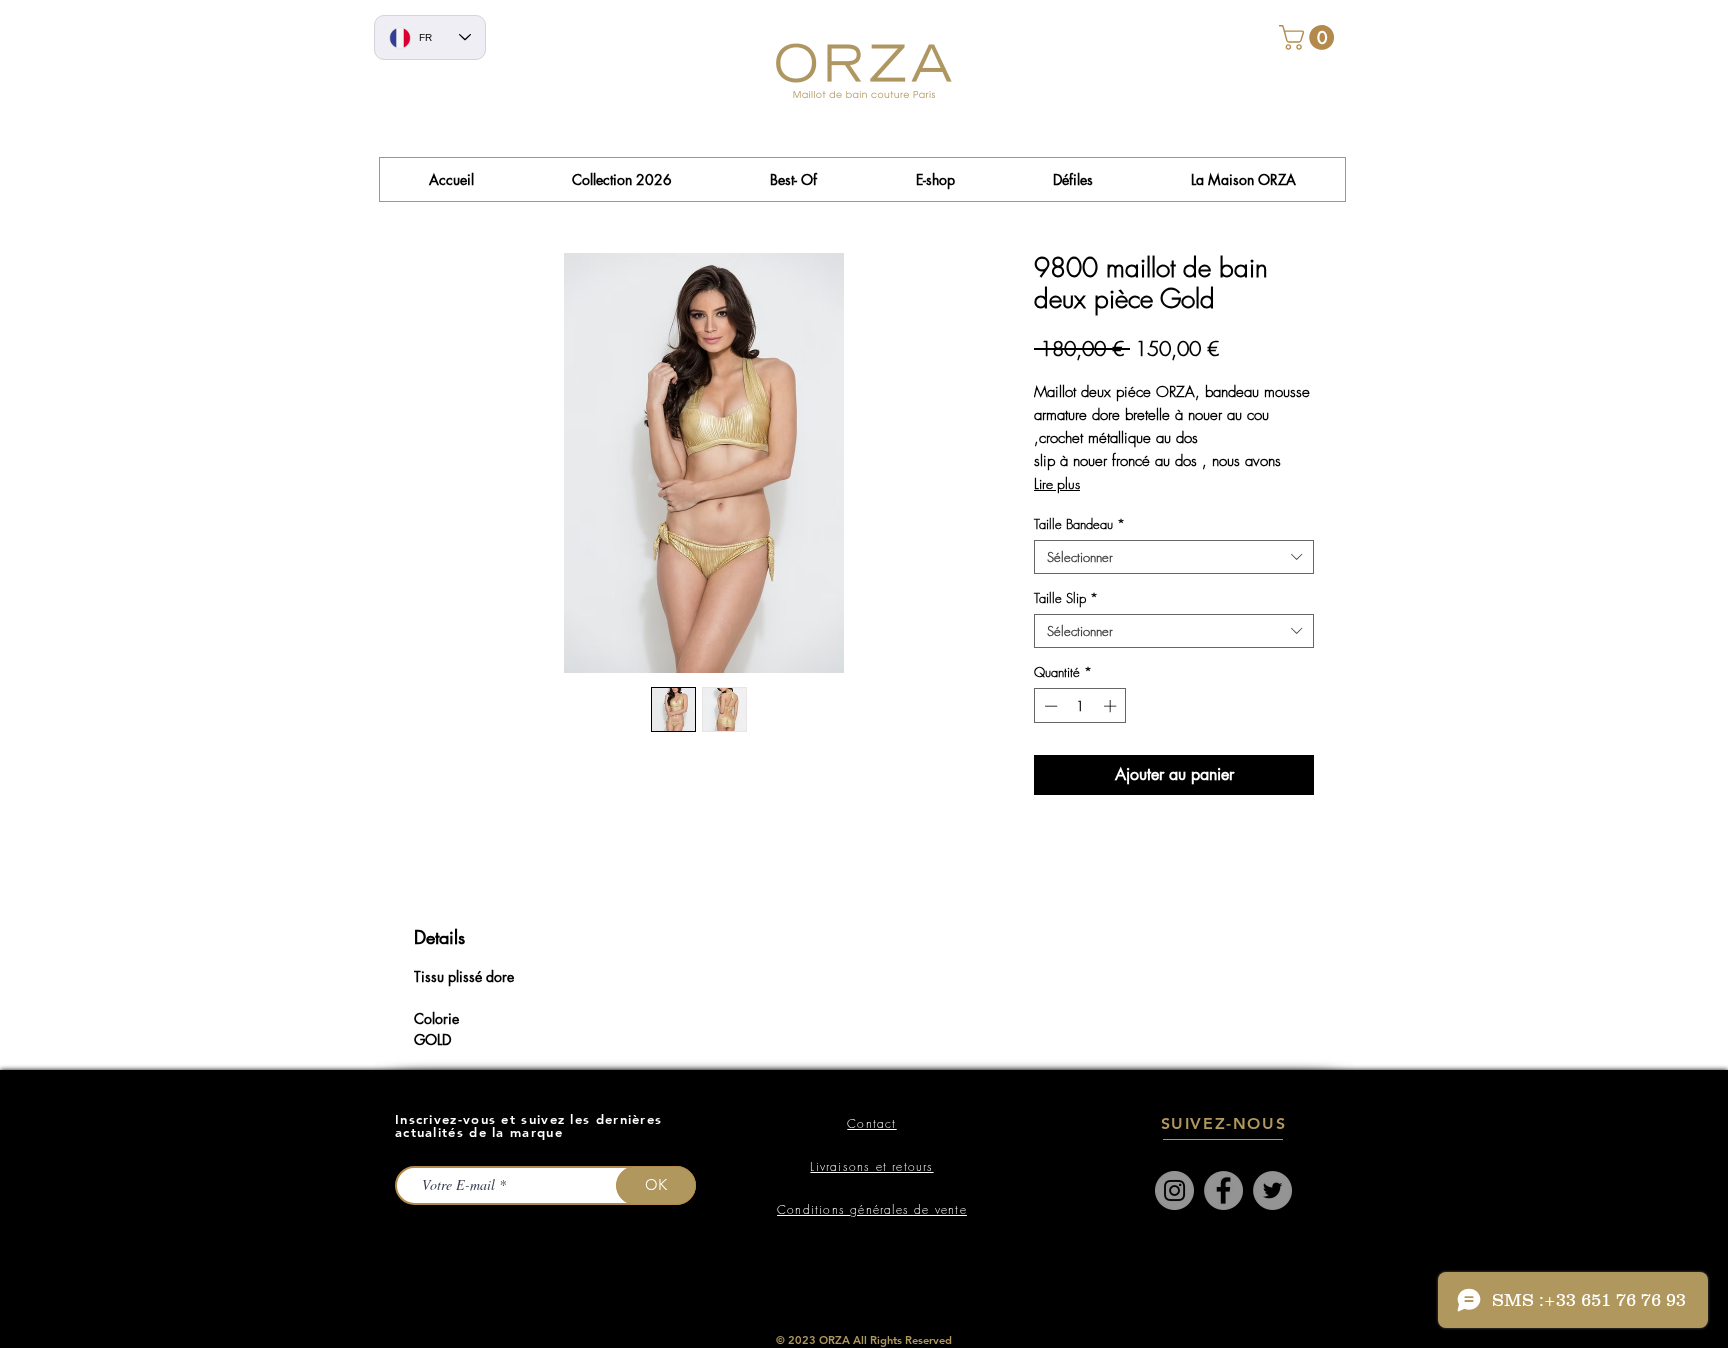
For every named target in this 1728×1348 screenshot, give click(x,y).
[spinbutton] (1080, 706)
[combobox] (1174, 557)
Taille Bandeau (1079, 524)
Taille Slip (1066, 598)
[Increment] (1112, 706)
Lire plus (1057, 483)
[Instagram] (1174, 1190)
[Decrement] (1049, 706)
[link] (1309, 37)
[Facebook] (1223, 1190)
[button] (793, 179)
